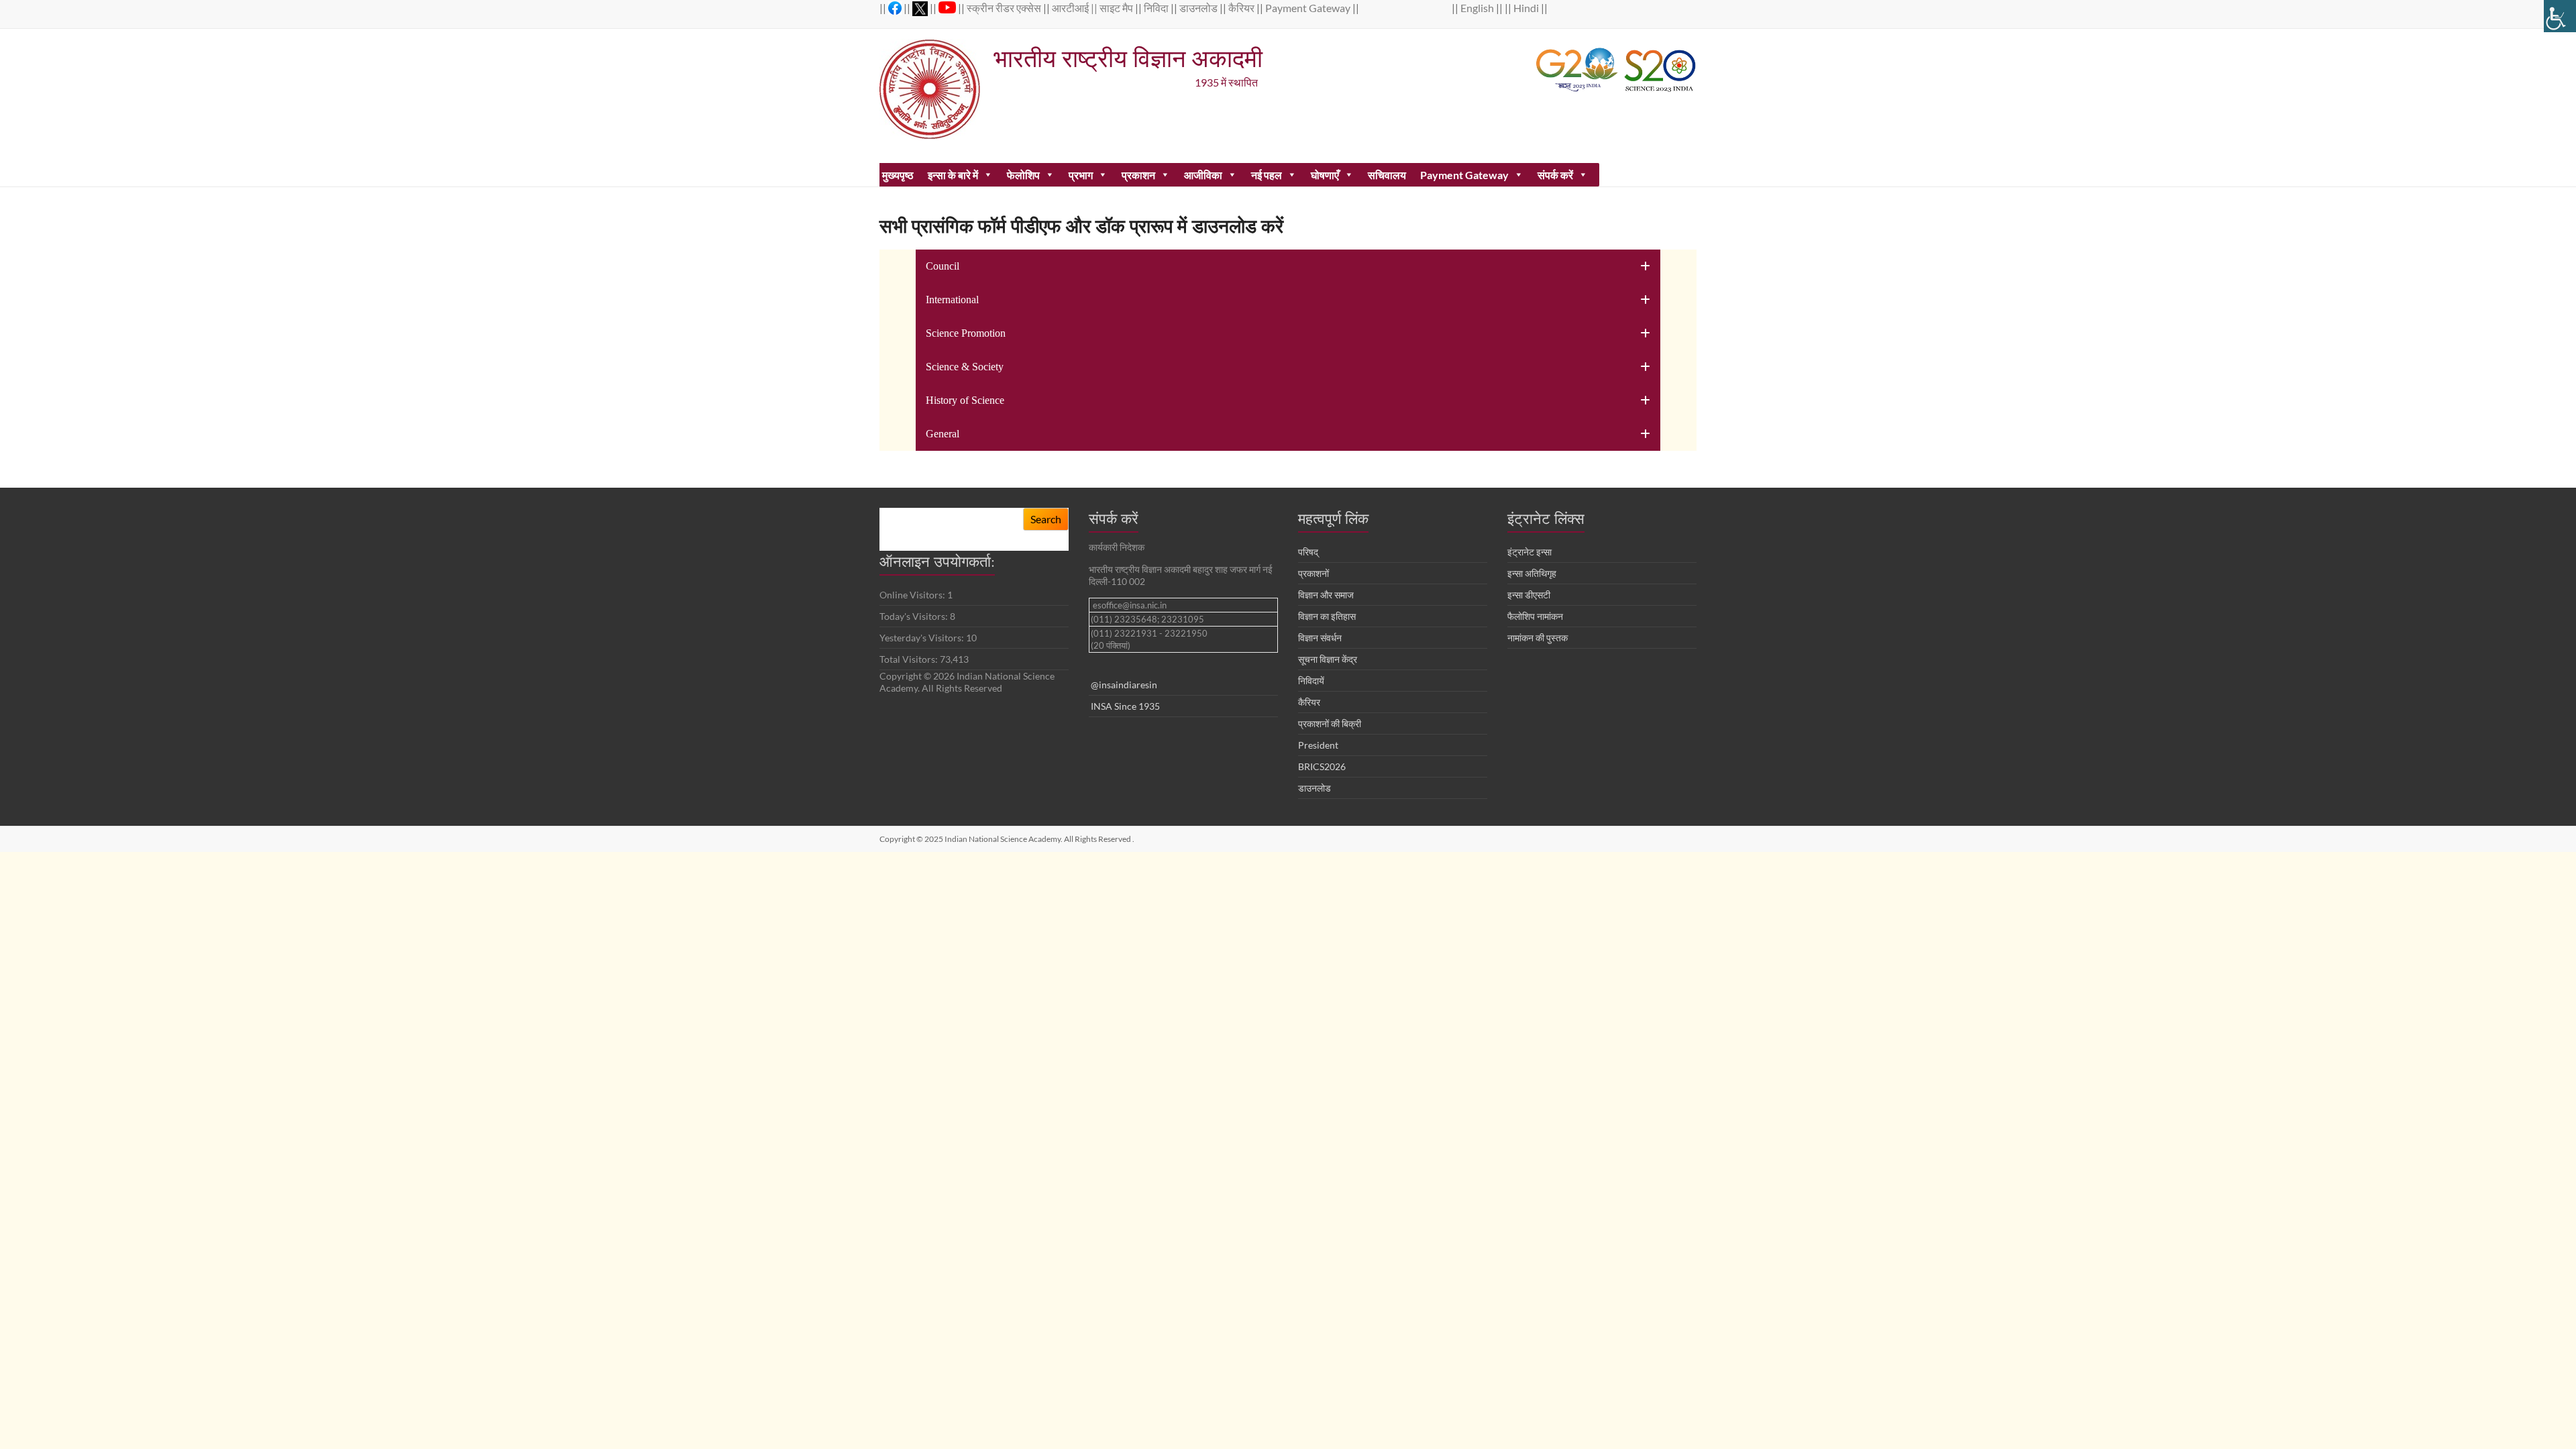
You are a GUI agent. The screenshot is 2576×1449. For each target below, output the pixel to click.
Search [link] (1046, 519)
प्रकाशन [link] (1138, 175)
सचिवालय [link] (1387, 175)
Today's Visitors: (915, 616)
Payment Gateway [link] (1309, 8)
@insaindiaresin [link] (1124, 685)
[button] (1288, 266)
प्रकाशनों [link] (1313, 573)
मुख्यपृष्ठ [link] (898, 175)
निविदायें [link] (1311, 681)
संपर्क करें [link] (1555, 175)
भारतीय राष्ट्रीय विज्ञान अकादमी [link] (1128, 58)
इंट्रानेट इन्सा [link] (1529, 552)
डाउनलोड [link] (1199, 8)
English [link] (1478, 8)
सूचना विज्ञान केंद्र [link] (1328, 659)
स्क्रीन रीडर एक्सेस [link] (1005, 8)
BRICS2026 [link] (1322, 766)
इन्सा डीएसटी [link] (1529, 595)
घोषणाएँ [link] (1325, 175)
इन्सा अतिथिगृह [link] (1532, 573)
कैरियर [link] (1242, 8)
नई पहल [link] (1267, 175)
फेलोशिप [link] (1023, 175)
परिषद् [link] (1308, 552)
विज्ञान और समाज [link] (1326, 595)
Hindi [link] (1527, 8)
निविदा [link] (1157, 8)
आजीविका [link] (1203, 175)
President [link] (1318, 745)
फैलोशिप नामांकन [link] (1535, 616)
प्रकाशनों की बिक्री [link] (1330, 723)
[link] (2560, 16)
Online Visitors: (913, 595)
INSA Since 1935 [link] (1125, 706)
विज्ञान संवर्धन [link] (1320, 638)
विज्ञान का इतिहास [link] (1327, 616)
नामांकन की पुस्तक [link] (1538, 638)
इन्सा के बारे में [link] (953, 175)
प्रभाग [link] (1081, 175)
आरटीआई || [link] (1076, 8)
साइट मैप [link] (1117, 8)
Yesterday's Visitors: (923, 638)
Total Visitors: (910, 659)
